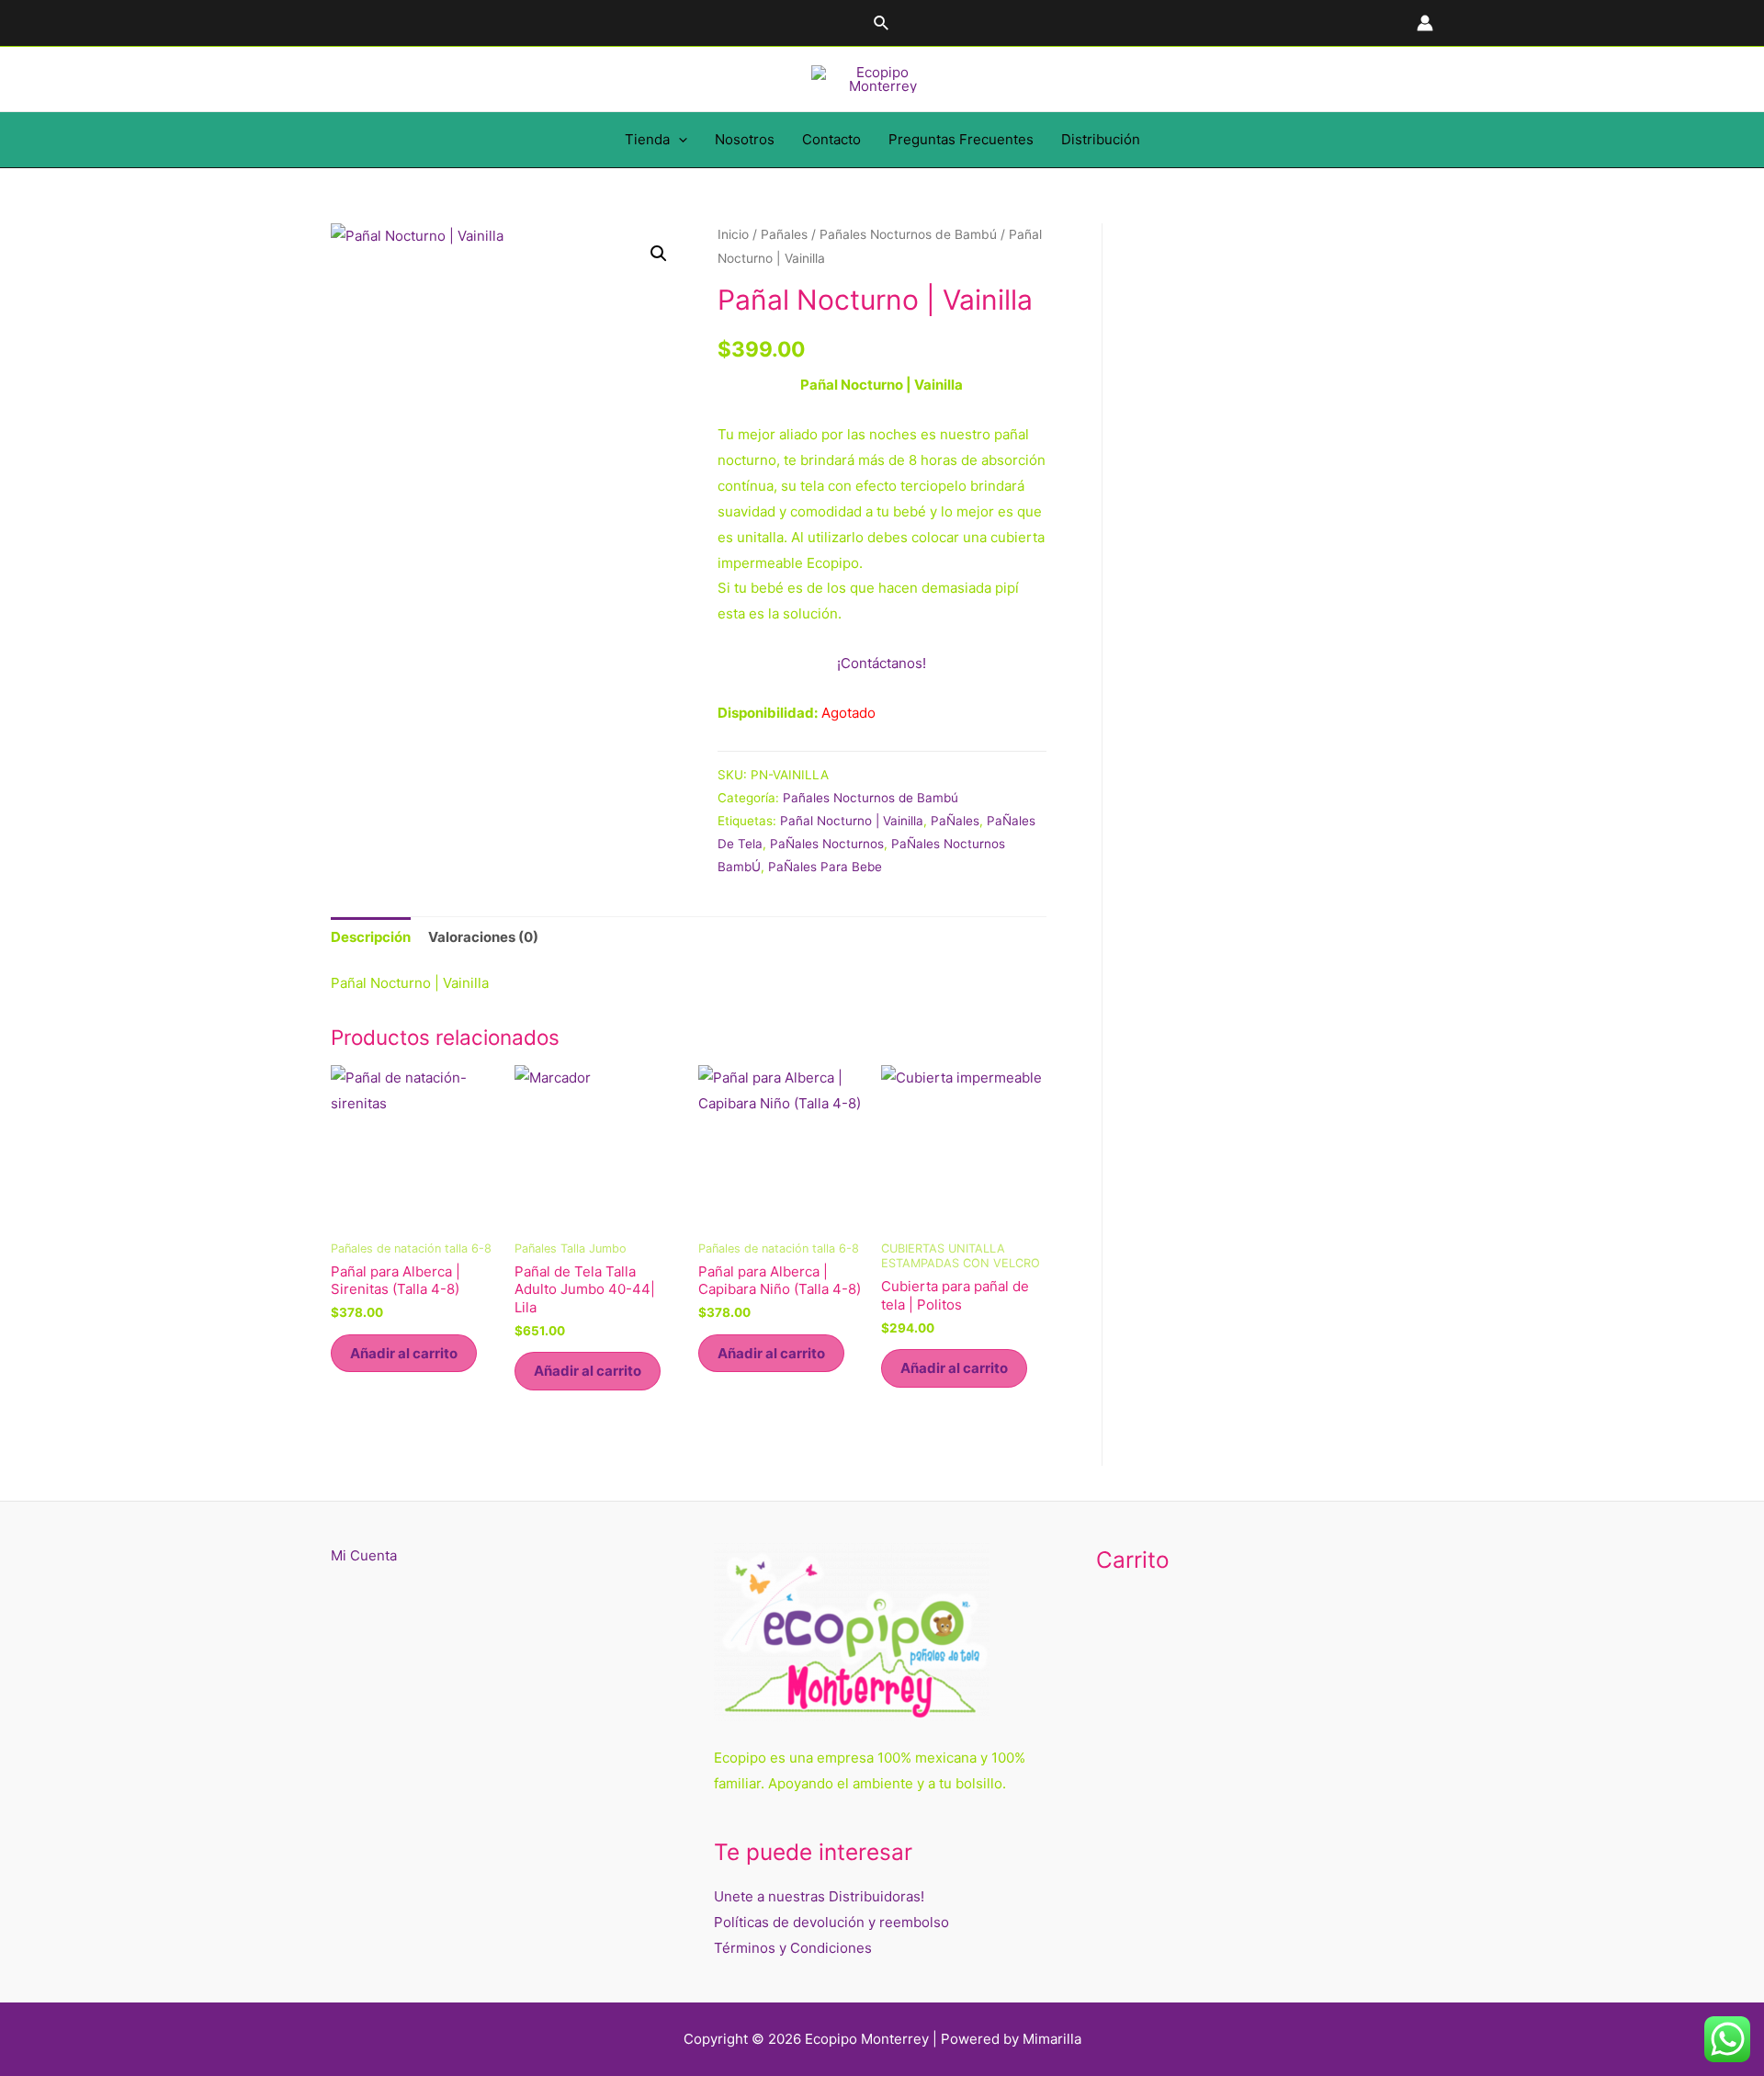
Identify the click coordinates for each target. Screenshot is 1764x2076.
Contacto (831, 139)
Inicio (733, 234)
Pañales (784, 234)
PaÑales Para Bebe (825, 867)
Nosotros (745, 139)
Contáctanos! (882, 663)
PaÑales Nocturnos (827, 844)
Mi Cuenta (364, 1555)
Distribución (1101, 139)
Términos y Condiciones (793, 1948)
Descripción (371, 937)
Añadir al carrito (404, 1353)
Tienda (647, 139)
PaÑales (955, 821)
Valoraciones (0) (483, 937)
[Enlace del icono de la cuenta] (1425, 23)
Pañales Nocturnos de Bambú (908, 234)
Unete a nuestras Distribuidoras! (819, 1896)
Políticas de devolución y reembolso (831, 1922)
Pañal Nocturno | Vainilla (852, 821)
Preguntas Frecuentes (961, 139)
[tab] (371, 937)
